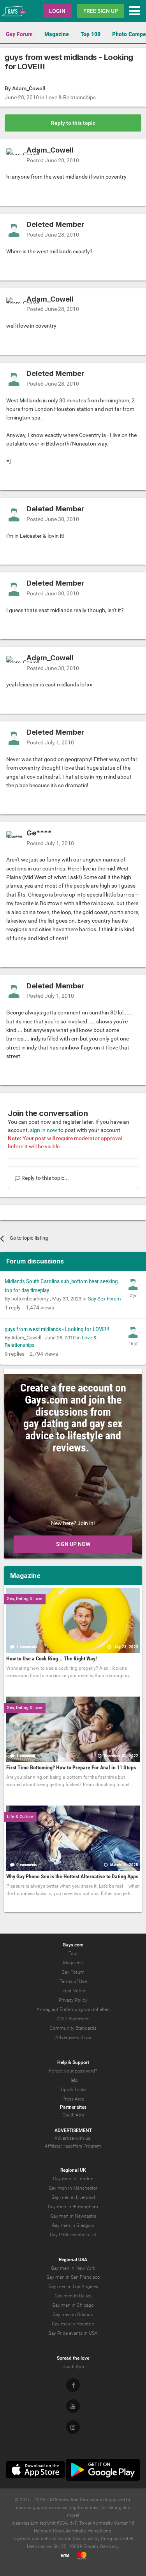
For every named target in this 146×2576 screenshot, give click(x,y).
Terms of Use (73, 1981)
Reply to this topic (73, 123)
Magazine (57, 34)
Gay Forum (19, 34)
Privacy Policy (73, 2000)
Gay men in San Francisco (73, 2277)
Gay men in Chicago (73, 2305)
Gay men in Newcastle (73, 2216)
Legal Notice (73, 1991)
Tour (73, 1953)
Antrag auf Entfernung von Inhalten (73, 2009)
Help (73, 2080)
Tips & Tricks (73, 2090)
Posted (53, 160)
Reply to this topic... (45, 1178)
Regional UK (73, 2170)
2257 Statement (73, 2019)
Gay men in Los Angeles (73, 2286)
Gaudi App (73, 2115)
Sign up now (73, 1544)
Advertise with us (73, 2037)
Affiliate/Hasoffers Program (73, 2146)
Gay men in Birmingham (73, 2207)
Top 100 (91, 34)
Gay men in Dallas (73, 2296)
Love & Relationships (71, 97)
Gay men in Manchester (73, 2188)
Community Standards (73, 2028)
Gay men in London (73, 2179)
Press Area (73, 2099)
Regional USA (73, 2260)
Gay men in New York (73, 2268)
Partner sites (73, 2107)
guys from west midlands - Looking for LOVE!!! (57, 1329)
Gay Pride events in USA (73, 2333)
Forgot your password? (73, 2071)
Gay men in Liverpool (73, 2197)
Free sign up (101, 11)
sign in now (44, 1130)
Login (57, 11)
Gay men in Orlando (73, 2315)
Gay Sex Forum (104, 1299)
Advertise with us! (73, 2138)
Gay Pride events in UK (73, 2235)
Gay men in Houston (73, 2324)
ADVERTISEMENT (73, 2130)
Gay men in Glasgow (73, 2225)
